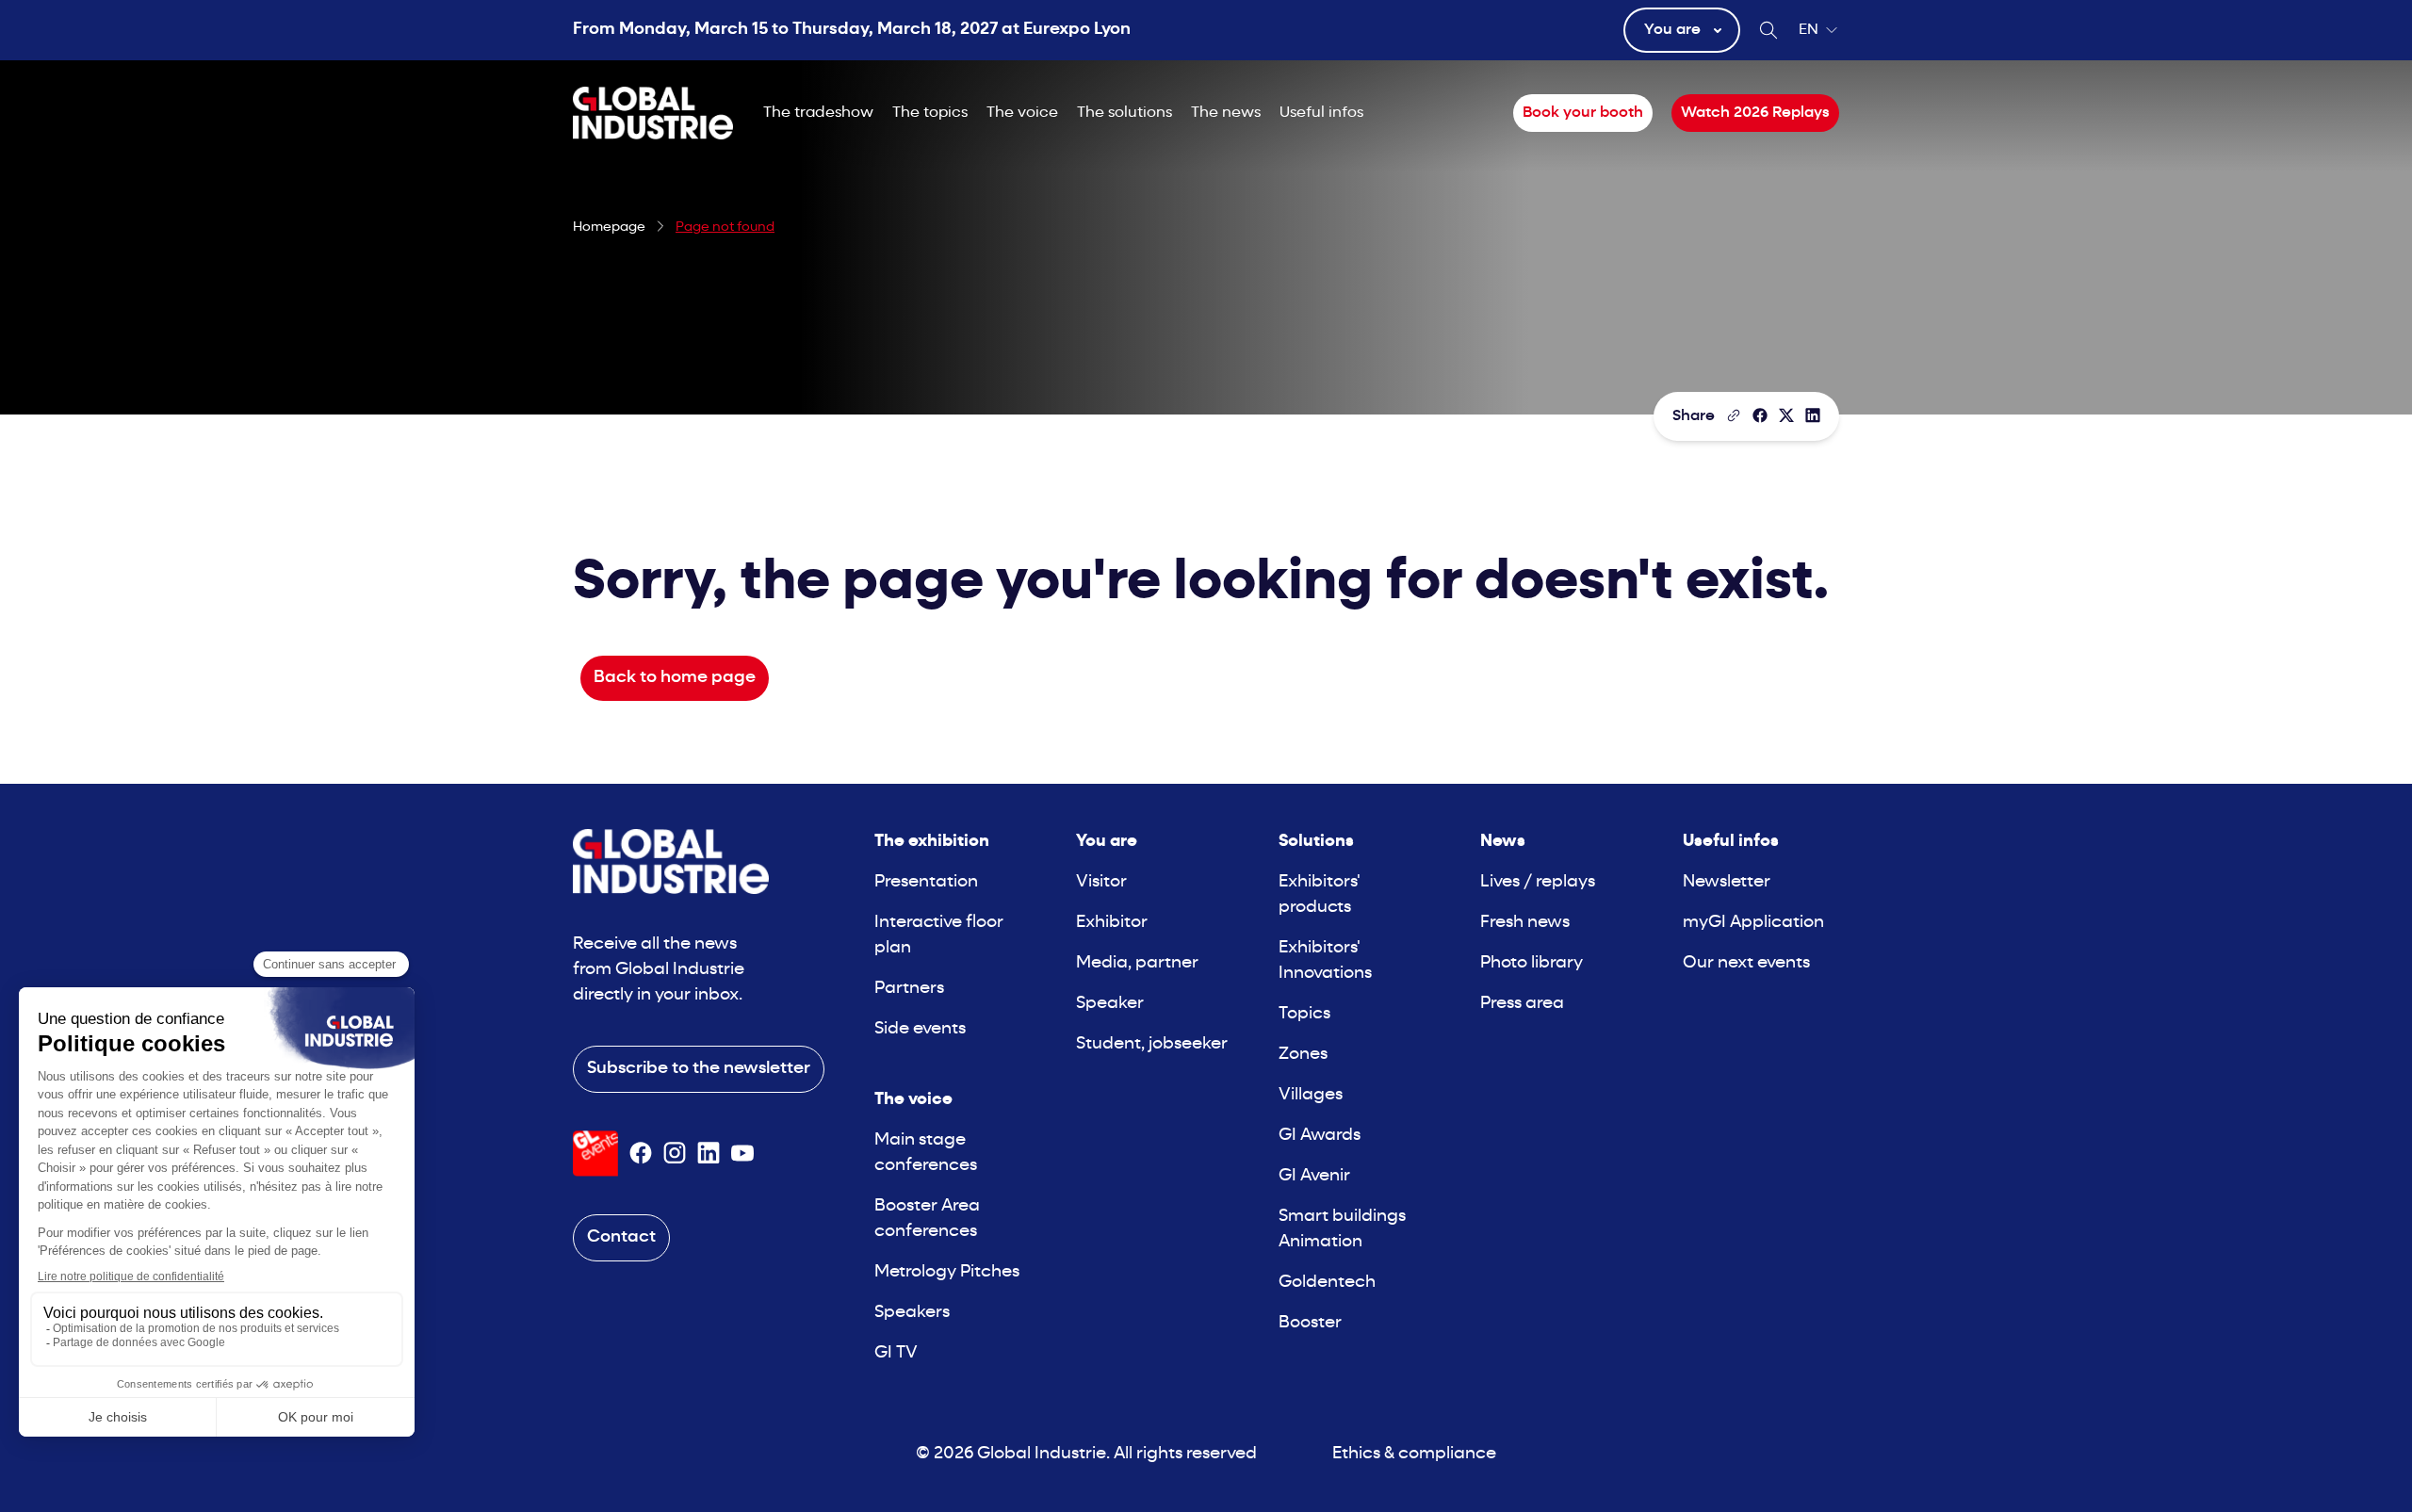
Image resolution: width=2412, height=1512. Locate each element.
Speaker (1110, 1004)
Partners (909, 989)
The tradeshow (818, 113)
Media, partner (1137, 963)
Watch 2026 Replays (1755, 113)
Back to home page (675, 678)
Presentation (926, 882)
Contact (621, 1237)
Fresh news (1525, 923)
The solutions (1125, 113)
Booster (1310, 1323)
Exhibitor (1112, 923)
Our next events (1746, 963)
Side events (920, 1029)
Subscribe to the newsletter (699, 1069)
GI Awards (1320, 1136)
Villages (1311, 1095)
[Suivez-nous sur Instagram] (675, 1153)
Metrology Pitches (947, 1272)
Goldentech (1327, 1283)
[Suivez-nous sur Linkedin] (709, 1153)
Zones (1303, 1055)
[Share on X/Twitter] (1786, 415)
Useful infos (1321, 113)
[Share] (1760, 415)
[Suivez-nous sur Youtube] (742, 1153)
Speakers (912, 1313)
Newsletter (1727, 882)
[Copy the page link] (1734, 415)
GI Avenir (1314, 1176)
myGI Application (1753, 923)
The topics (930, 113)
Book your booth (1583, 113)
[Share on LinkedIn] (1813, 415)
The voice (1022, 113)
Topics (1304, 1014)
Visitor (1101, 882)
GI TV (896, 1353)
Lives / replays (1538, 882)
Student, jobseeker (1152, 1044)
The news (1226, 113)
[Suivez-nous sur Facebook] (641, 1153)
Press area (1522, 1004)
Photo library (1532, 963)
